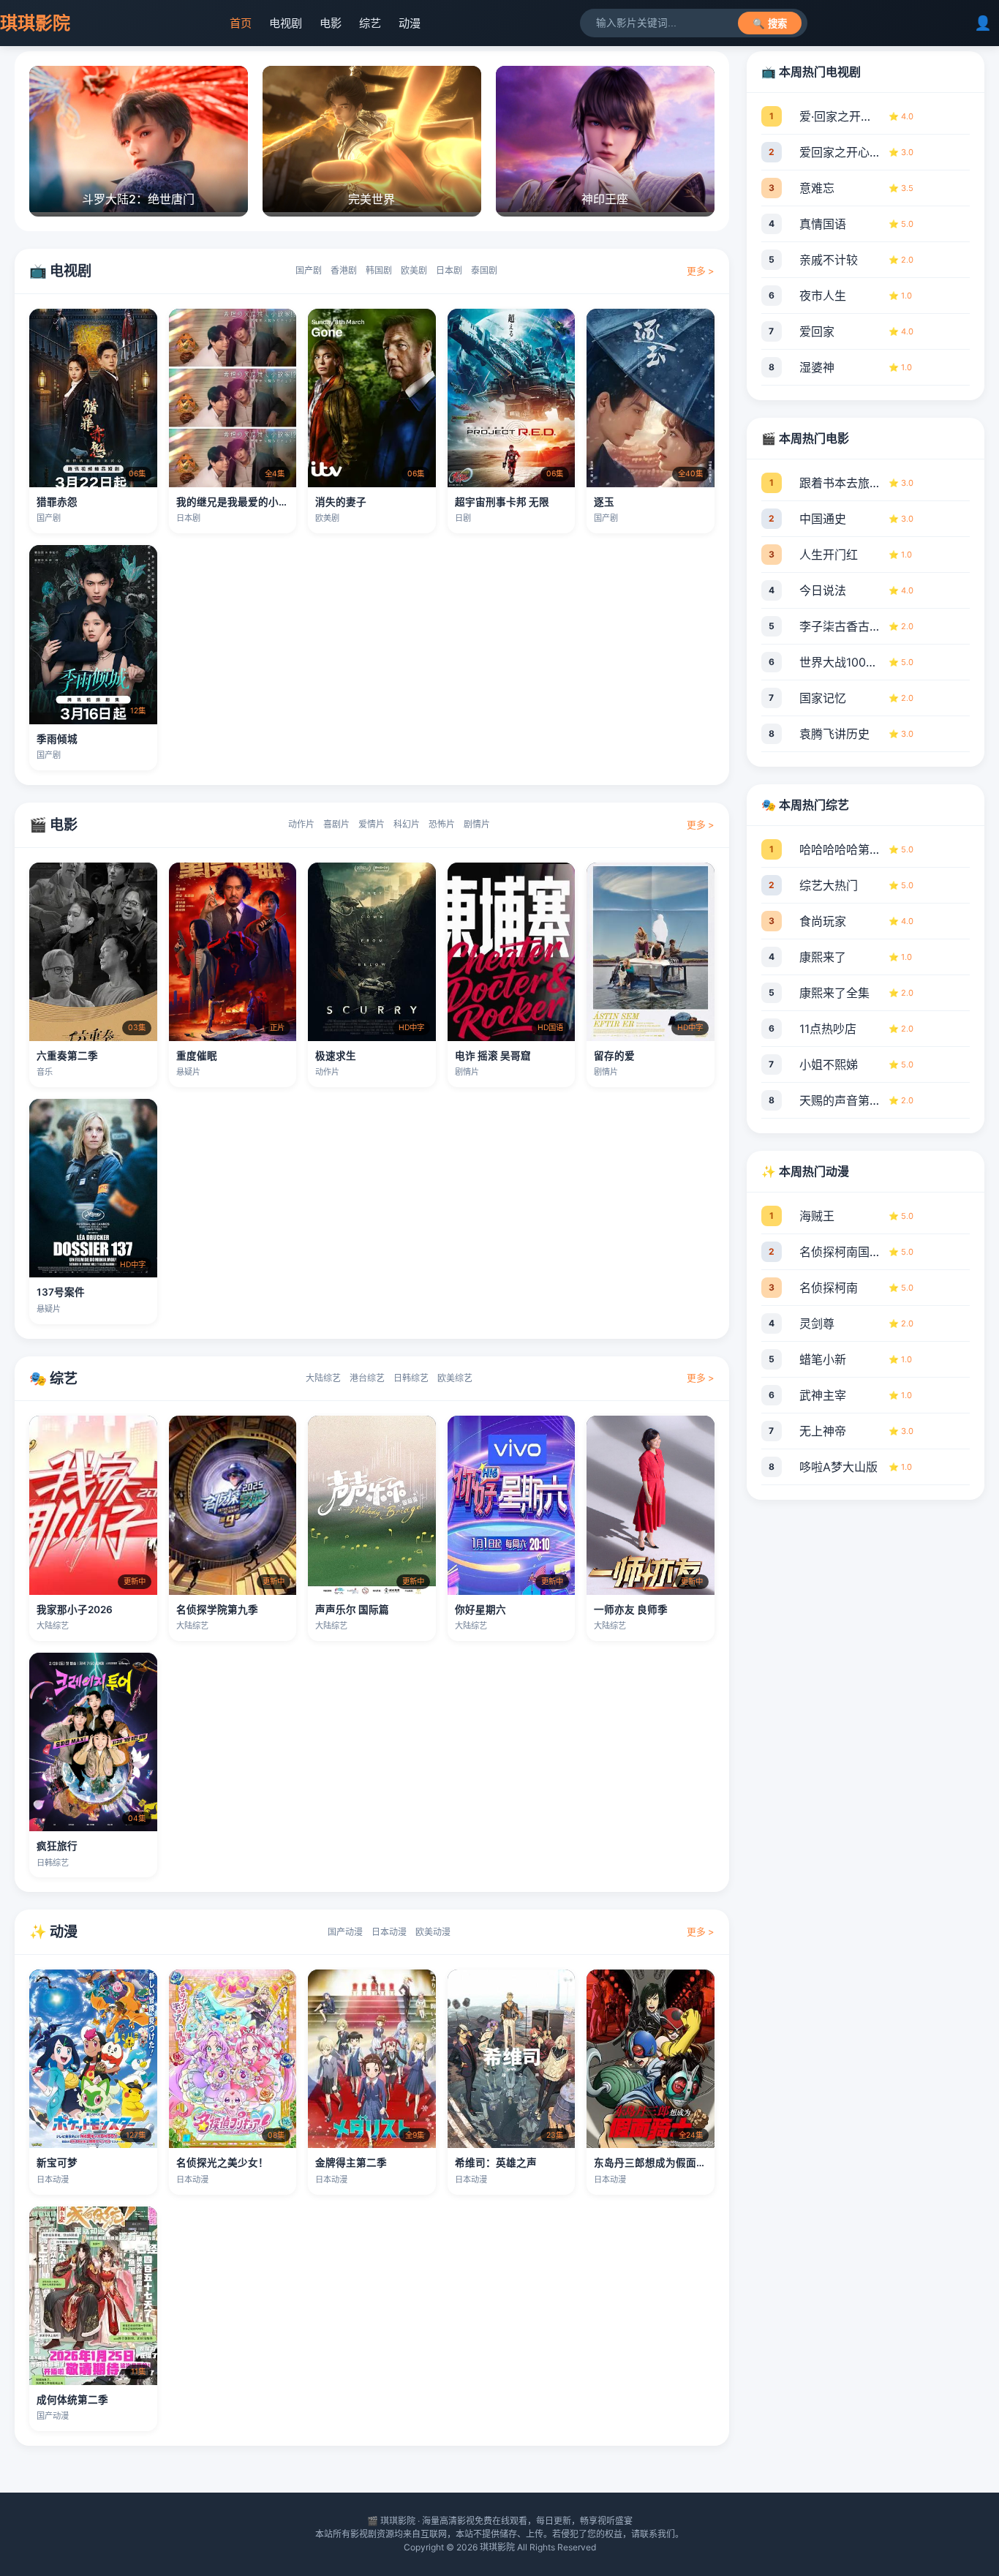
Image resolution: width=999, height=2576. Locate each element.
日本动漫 (389, 1932)
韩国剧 (379, 270)
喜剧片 (336, 824)
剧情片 (477, 824)
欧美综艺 (455, 1378)
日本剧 (449, 270)
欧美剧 (414, 270)
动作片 (301, 824)
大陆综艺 (323, 1378)
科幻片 (407, 824)
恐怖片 (442, 824)
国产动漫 (345, 1932)
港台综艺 (367, 1378)
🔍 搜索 (770, 24)
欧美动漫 (433, 1932)
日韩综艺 (411, 1378)
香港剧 (344, 270)
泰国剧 (484, 270)
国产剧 (309, 270)
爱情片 (372, 824)
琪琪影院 (35, 23)
